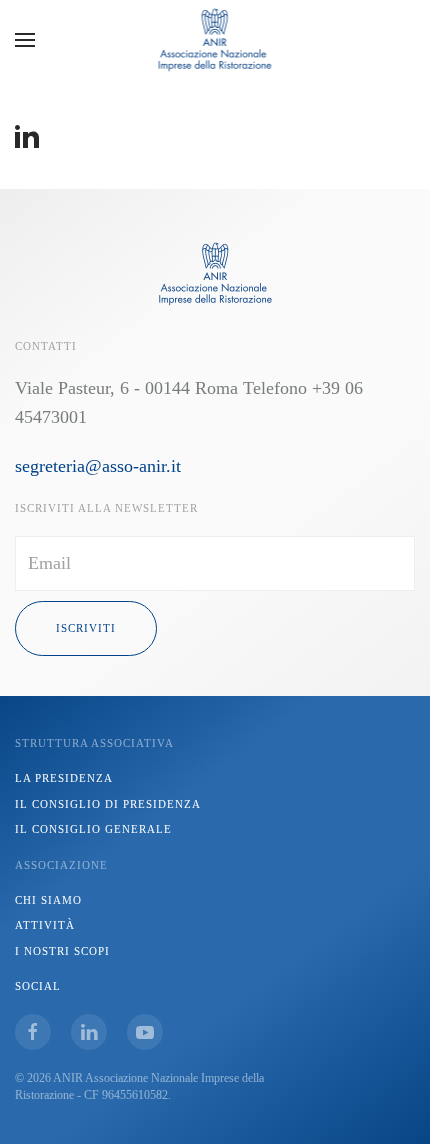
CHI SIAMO (48, 900)
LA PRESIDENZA (64, 778)
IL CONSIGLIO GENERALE (93, 829)
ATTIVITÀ (45, 925)
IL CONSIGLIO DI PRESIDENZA (108, 804)
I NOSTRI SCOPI (62, 951)
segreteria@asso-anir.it (98, 466)
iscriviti (86, 628)
